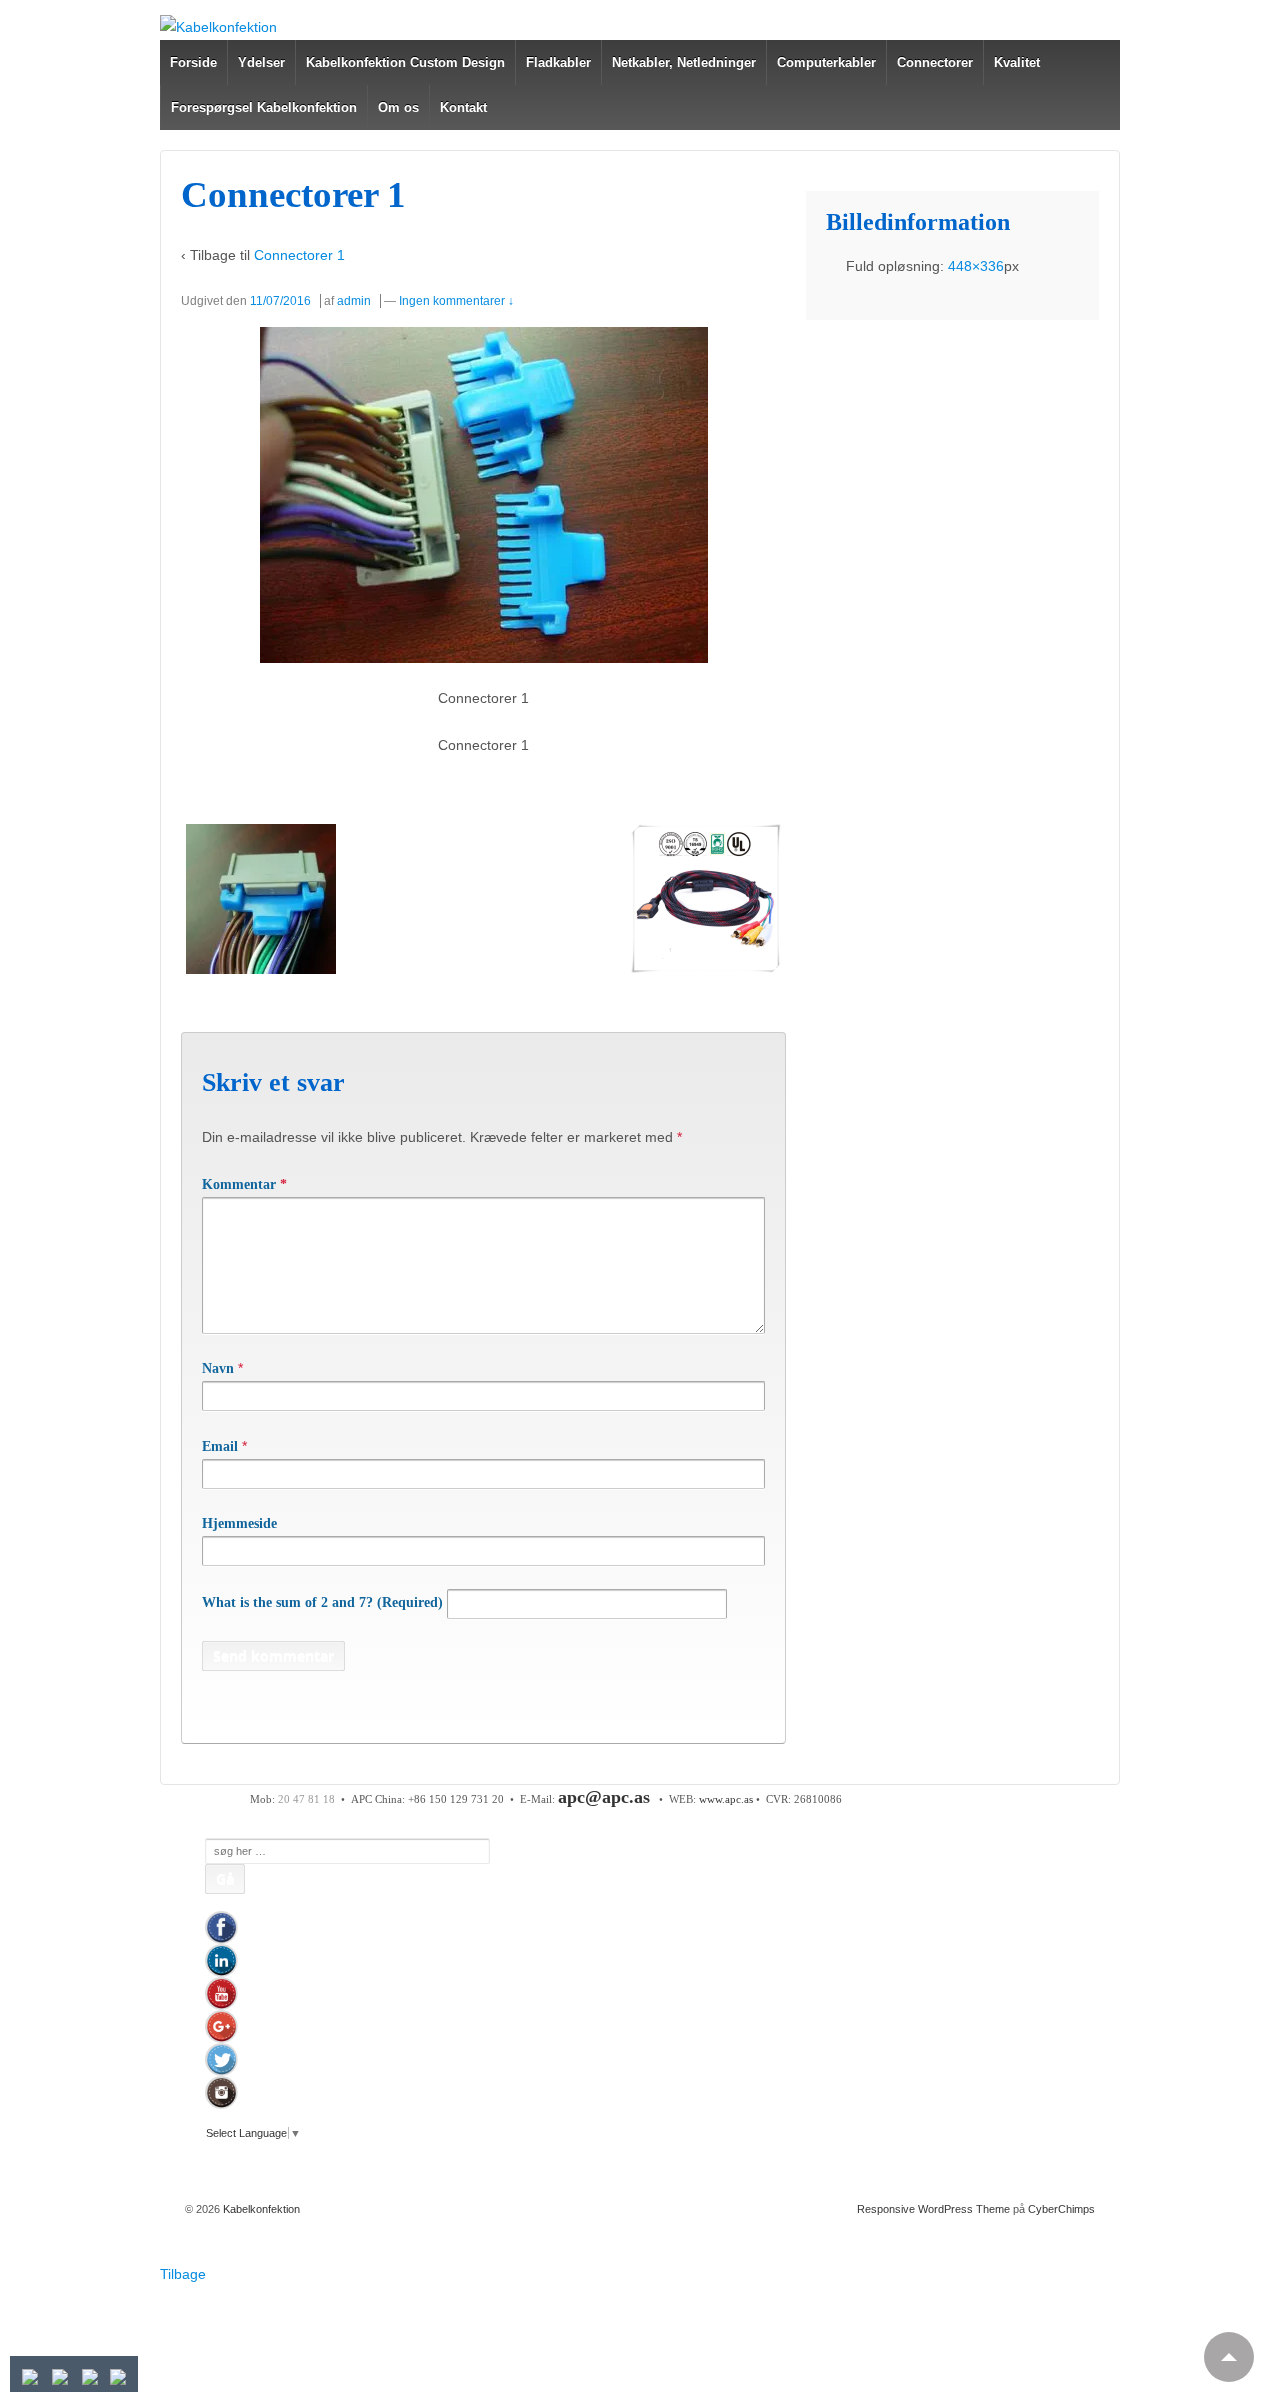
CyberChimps (1061, 2209)
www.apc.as (726, 1799)
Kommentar (244, 1184)
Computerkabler (826, 62)
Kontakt (463, 107)
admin (354, 301)
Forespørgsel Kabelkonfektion (264, 107)
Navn (218, 1368)
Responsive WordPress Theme (933, 2209)
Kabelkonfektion (260, 2209)
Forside (193, 62)
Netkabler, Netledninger (684, 62)
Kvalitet (1017, 62)
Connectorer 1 (299, 255)
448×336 (976, 266)
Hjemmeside (239, 1523)
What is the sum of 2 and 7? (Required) (322, 1602)
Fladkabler (558, 62)
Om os (398, 107)
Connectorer (935, 62)
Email (220, 1446)
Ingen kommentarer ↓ (456, 301)
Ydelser (261, 62)
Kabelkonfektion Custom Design (405, 62)
